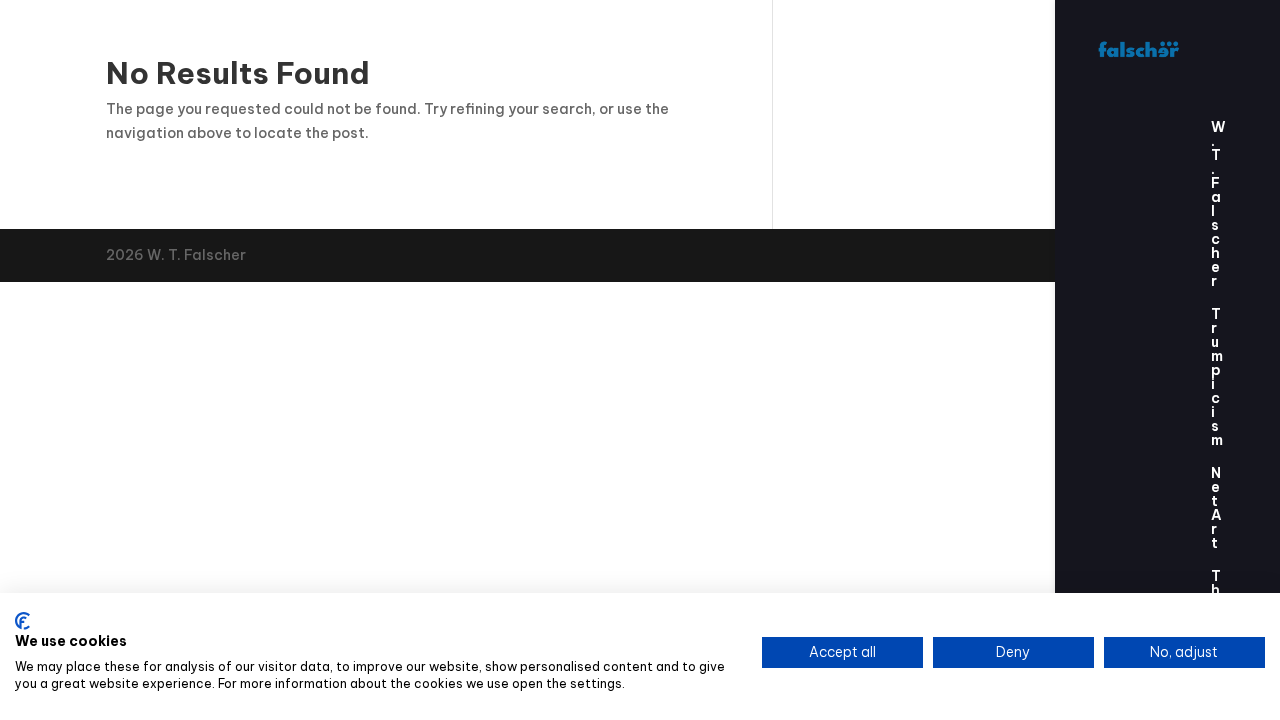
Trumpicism (1217, 378)
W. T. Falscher (1218, 205)
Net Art (1216, 509)
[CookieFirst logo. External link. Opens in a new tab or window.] (22, 621)
